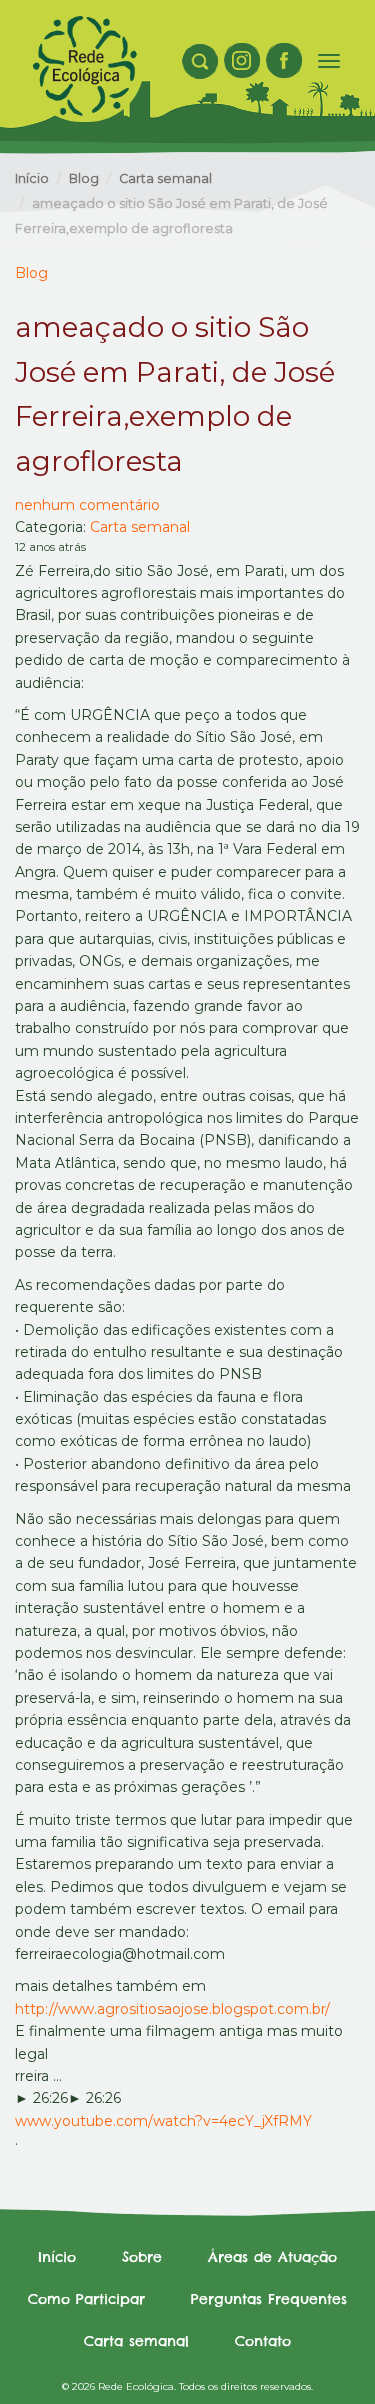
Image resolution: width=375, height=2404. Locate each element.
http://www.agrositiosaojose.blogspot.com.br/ (172, 2009)
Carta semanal (165, 178)
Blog (84, 178)
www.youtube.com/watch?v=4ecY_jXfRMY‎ (163, 2121)
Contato (263, 2341)
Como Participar (86, 2299)
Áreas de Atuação (272, 2257)
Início (32, 178)
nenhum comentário (87, 505)
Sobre (142, 2257)
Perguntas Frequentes (269, 2299)
